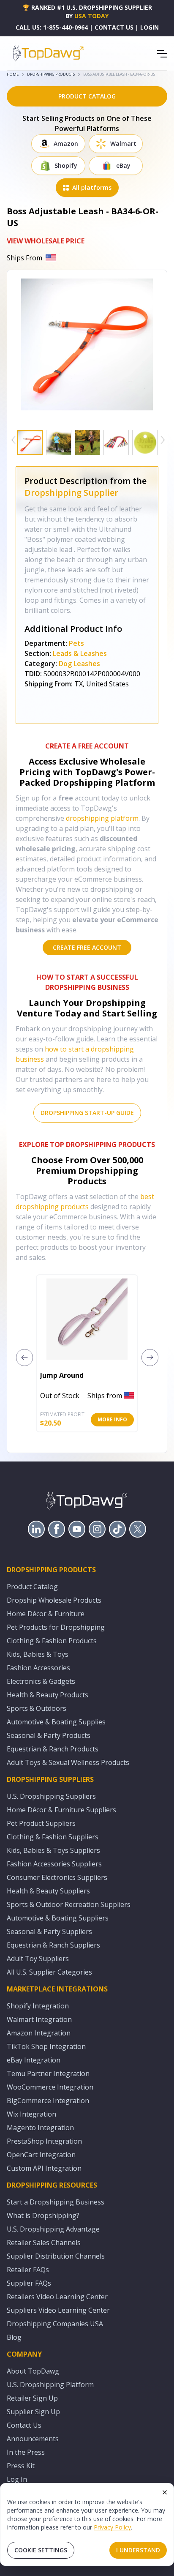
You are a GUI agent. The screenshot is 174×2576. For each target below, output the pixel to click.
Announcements (33, 2439)
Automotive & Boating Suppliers (58, 1918)
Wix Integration (31, 2114)
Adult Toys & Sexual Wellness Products (68, 1762)
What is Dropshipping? (43, 2215)
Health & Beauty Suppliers (48, 1891)
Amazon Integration (39, 2033)
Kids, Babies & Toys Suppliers (53, 1850)
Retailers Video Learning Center (57, 2297)
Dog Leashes (79, 664)
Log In (17, 2479)
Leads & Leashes (80, 653)
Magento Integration (40, 2128)
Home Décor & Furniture (46, 1614)
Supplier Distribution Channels (56, 2256)
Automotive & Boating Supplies (56, 1722)
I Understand (138, 2550)
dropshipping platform (102, 818)
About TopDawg (33, 2371)
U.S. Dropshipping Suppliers (51, 1796)
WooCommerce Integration (50, 2087)
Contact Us (24, 2425)
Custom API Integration (44, 2168)
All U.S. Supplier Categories (49, 1972)
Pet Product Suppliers (41, 1823)
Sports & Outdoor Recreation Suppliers (69, 1904)
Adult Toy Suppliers (38, 1959)
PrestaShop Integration (44, 2141)
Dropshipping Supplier (71, 493)
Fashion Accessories (38, 1668)
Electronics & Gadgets (41, 1681)
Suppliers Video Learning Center (58, 2310)
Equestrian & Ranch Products (53, 1749)
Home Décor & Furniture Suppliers (61, 1810)
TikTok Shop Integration (46, 2046)
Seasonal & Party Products (49, 1735)
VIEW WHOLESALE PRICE (46, 241)
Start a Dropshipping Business (56, 2202)
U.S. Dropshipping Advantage (53, 2229)
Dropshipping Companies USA (55, 2324)
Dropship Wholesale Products (54, 1600)
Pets (76, 643)
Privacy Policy (112, 2527)
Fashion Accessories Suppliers (54, 1864)
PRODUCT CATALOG (87, 96)
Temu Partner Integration (48, 2073)
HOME (13, 74)
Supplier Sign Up (33, 2412)
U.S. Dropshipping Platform (50, 2385)
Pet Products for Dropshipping (56, 1627)
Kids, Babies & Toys (38, 1654)
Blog (14, 2337)
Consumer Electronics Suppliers (57, 1877)
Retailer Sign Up (32, 2398)
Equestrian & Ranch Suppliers (53, 1945)
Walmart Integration (39, 2019)
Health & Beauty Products (48, 1695)
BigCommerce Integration (48, 2101)
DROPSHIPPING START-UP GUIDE (87, 1113)
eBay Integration (34, 2060)
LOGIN (150, 27)
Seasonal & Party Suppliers (49, 1931)
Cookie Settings (41, 2550)
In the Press (26, 2452)
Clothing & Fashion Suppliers (53, 1837)
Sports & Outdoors (37, 1708)
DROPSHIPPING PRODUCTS (51, 74)
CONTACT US (114, 27)
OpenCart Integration (41, 2155)
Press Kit (21, 2466)
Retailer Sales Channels (44, 2243)
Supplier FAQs (29, 2283)
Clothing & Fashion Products (52, 1641)
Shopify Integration (38, 2006)
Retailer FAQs (28, 2270)
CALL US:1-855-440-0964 (52, 27)
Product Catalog (32, 1587)
